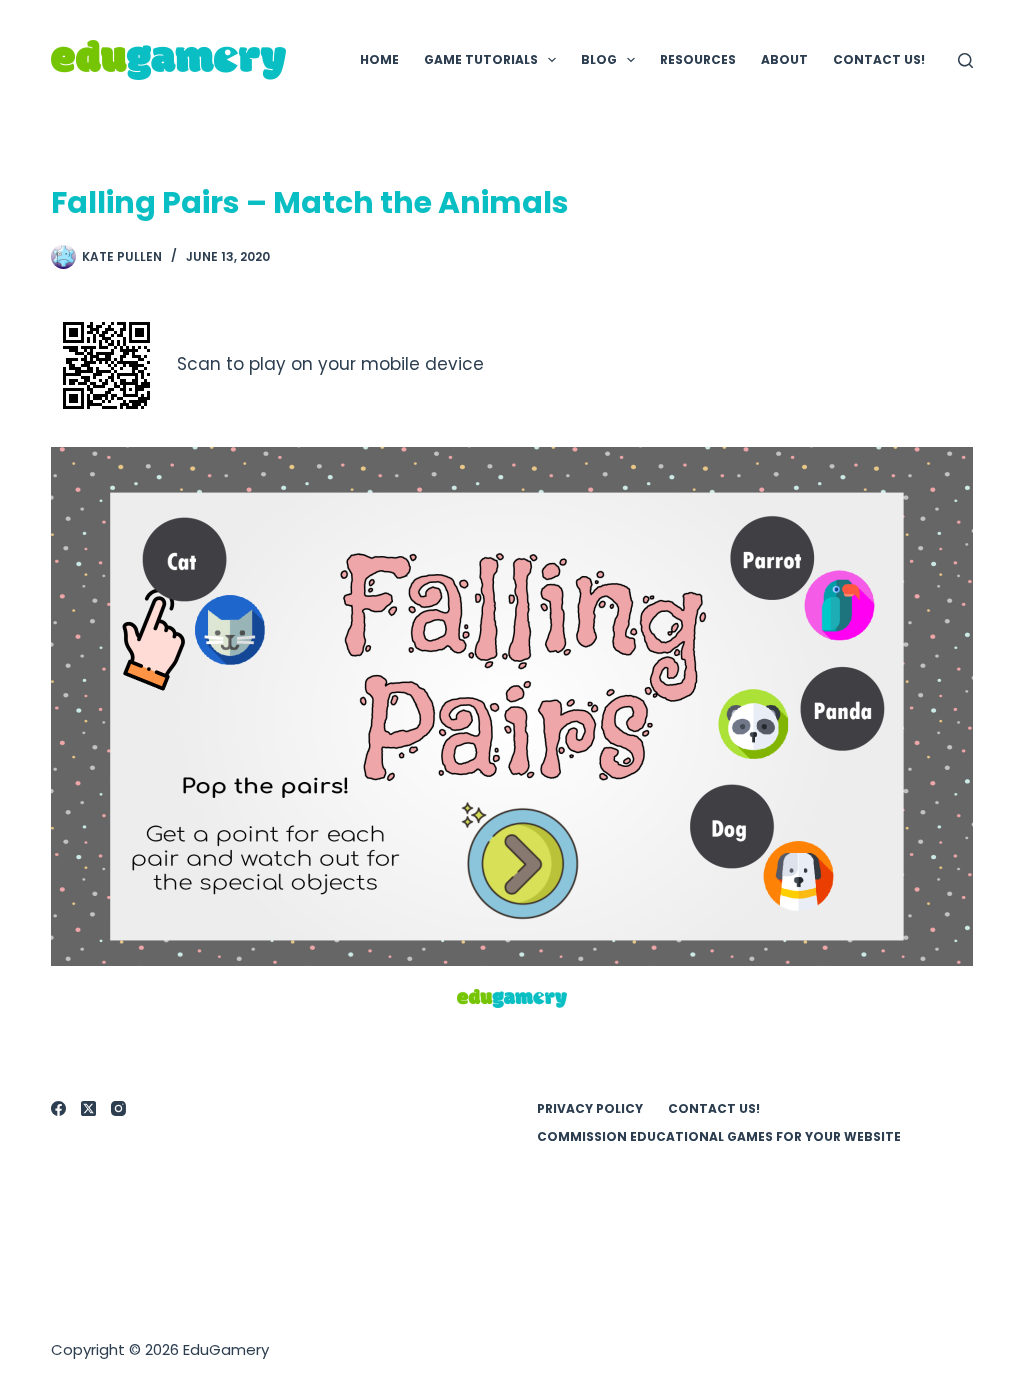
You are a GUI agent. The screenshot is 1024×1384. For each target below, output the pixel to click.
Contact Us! (879, 59)
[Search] (965, 60)
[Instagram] (118, 1108)
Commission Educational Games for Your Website (719, 1137)
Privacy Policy (590, 1109)
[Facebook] (58, 1108)
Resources (698, 59)
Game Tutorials (481, 59)
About (784, 59)
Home (379, 59)
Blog (599, 59)
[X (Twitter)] (88, 1108)
